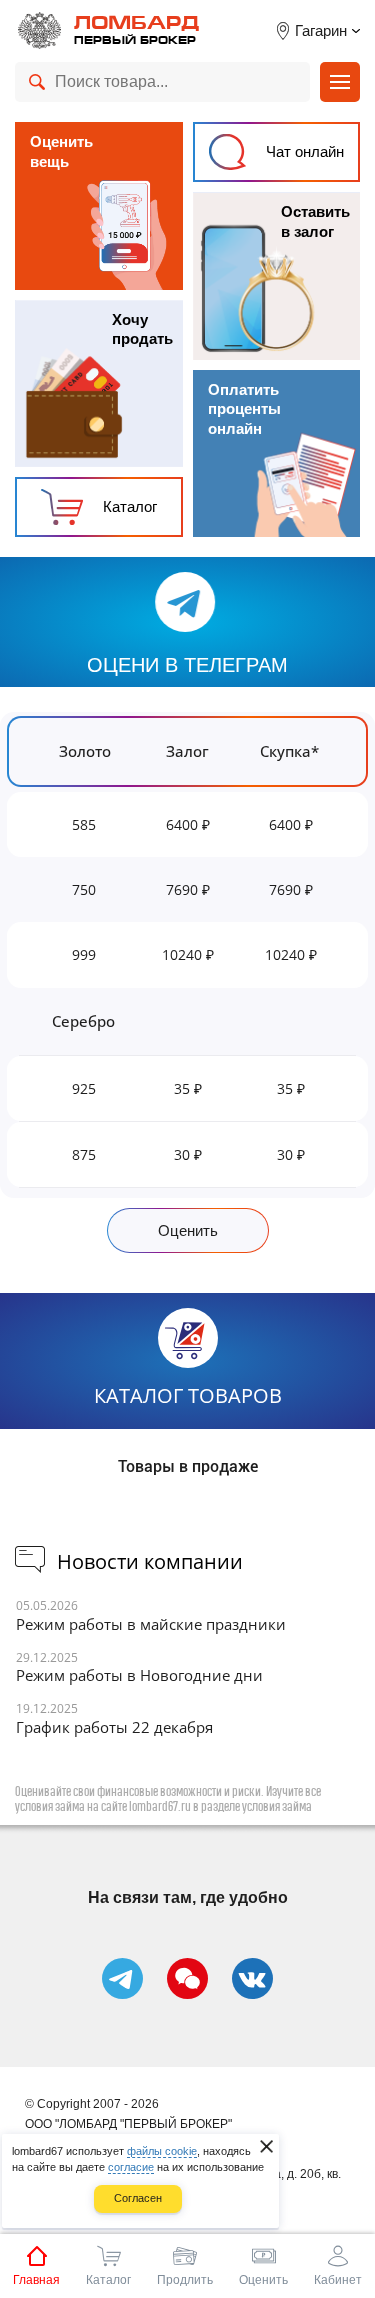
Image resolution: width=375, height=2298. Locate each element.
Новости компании (150, 1561)
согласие (131, 2167)
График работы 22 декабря (114, 1727)
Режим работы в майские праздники (151, 1624)
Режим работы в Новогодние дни (139, 1675)
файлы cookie (162, 2151)
